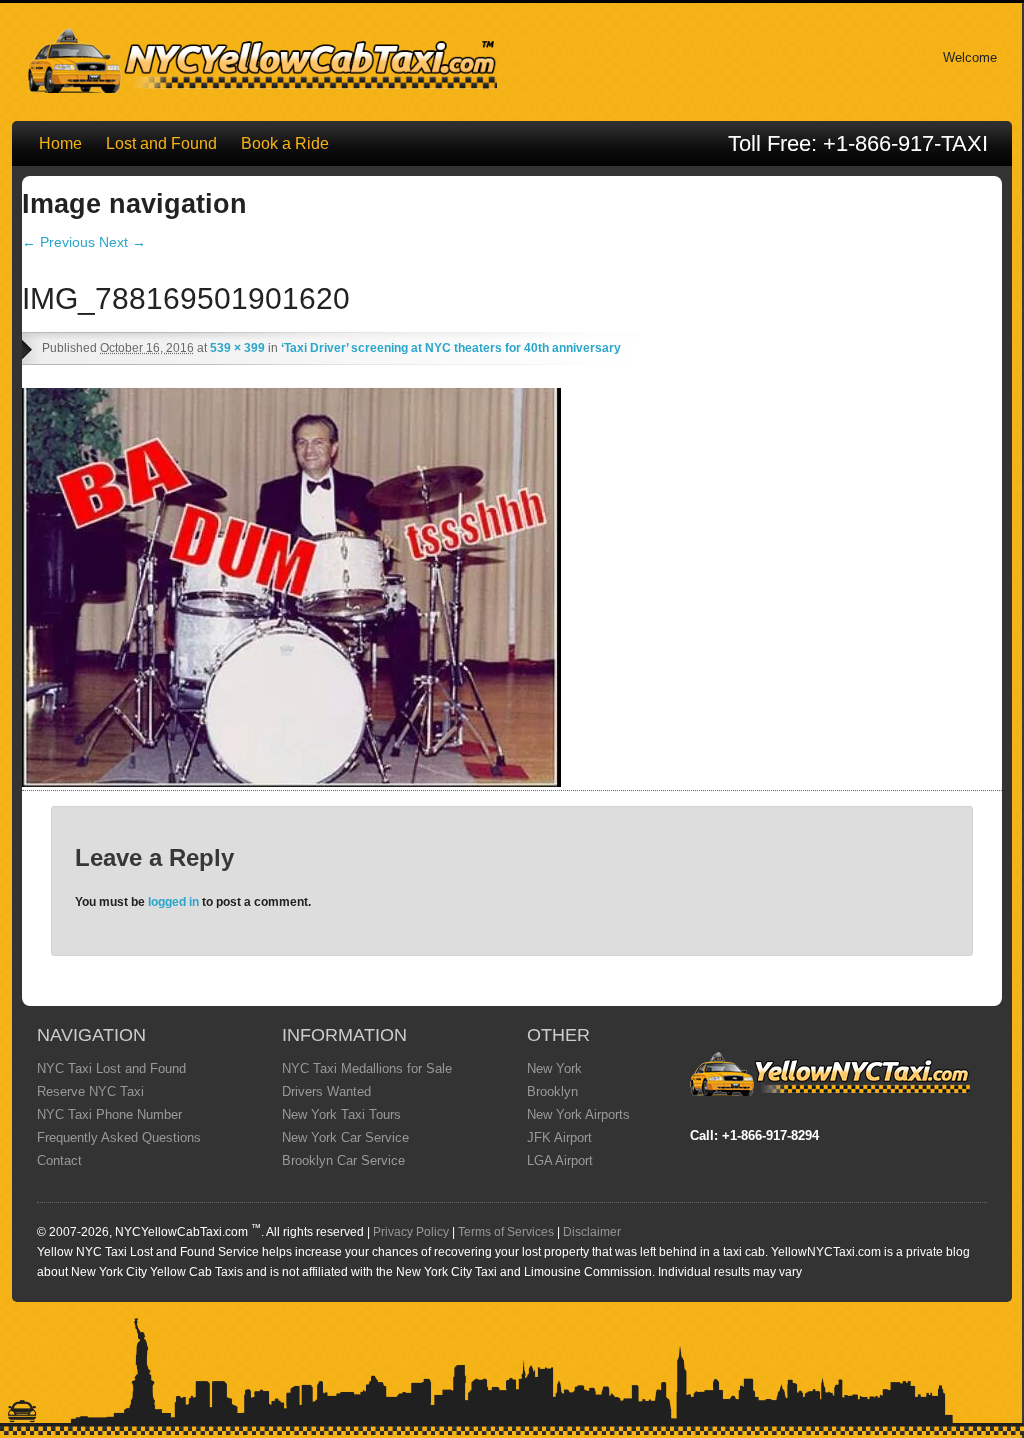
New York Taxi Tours (341, 1114)
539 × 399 (237, 348)
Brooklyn (552, 1091)
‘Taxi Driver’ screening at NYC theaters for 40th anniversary (451, 348)
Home (60, 143)
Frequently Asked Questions (119, 1137)
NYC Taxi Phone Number (109, 1114)
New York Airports (578, 1114)
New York (554, 1068)
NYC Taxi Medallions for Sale (367, 1068)
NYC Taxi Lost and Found (111, 1068)
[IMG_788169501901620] (291, 782)
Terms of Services (506, 1232)
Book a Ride (285, 143)
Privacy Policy (411, 1232)
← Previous (58, 242)
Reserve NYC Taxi (90, 1091)
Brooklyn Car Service (343, 1160)
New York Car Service (345, 1137)
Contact (59, 1160)
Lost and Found (161, 143)
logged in (173, 902)
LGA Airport (560, 1160)
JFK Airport (559, 1137)
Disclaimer (592, 1232)
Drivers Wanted (326, 1091)
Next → (122, 242)
